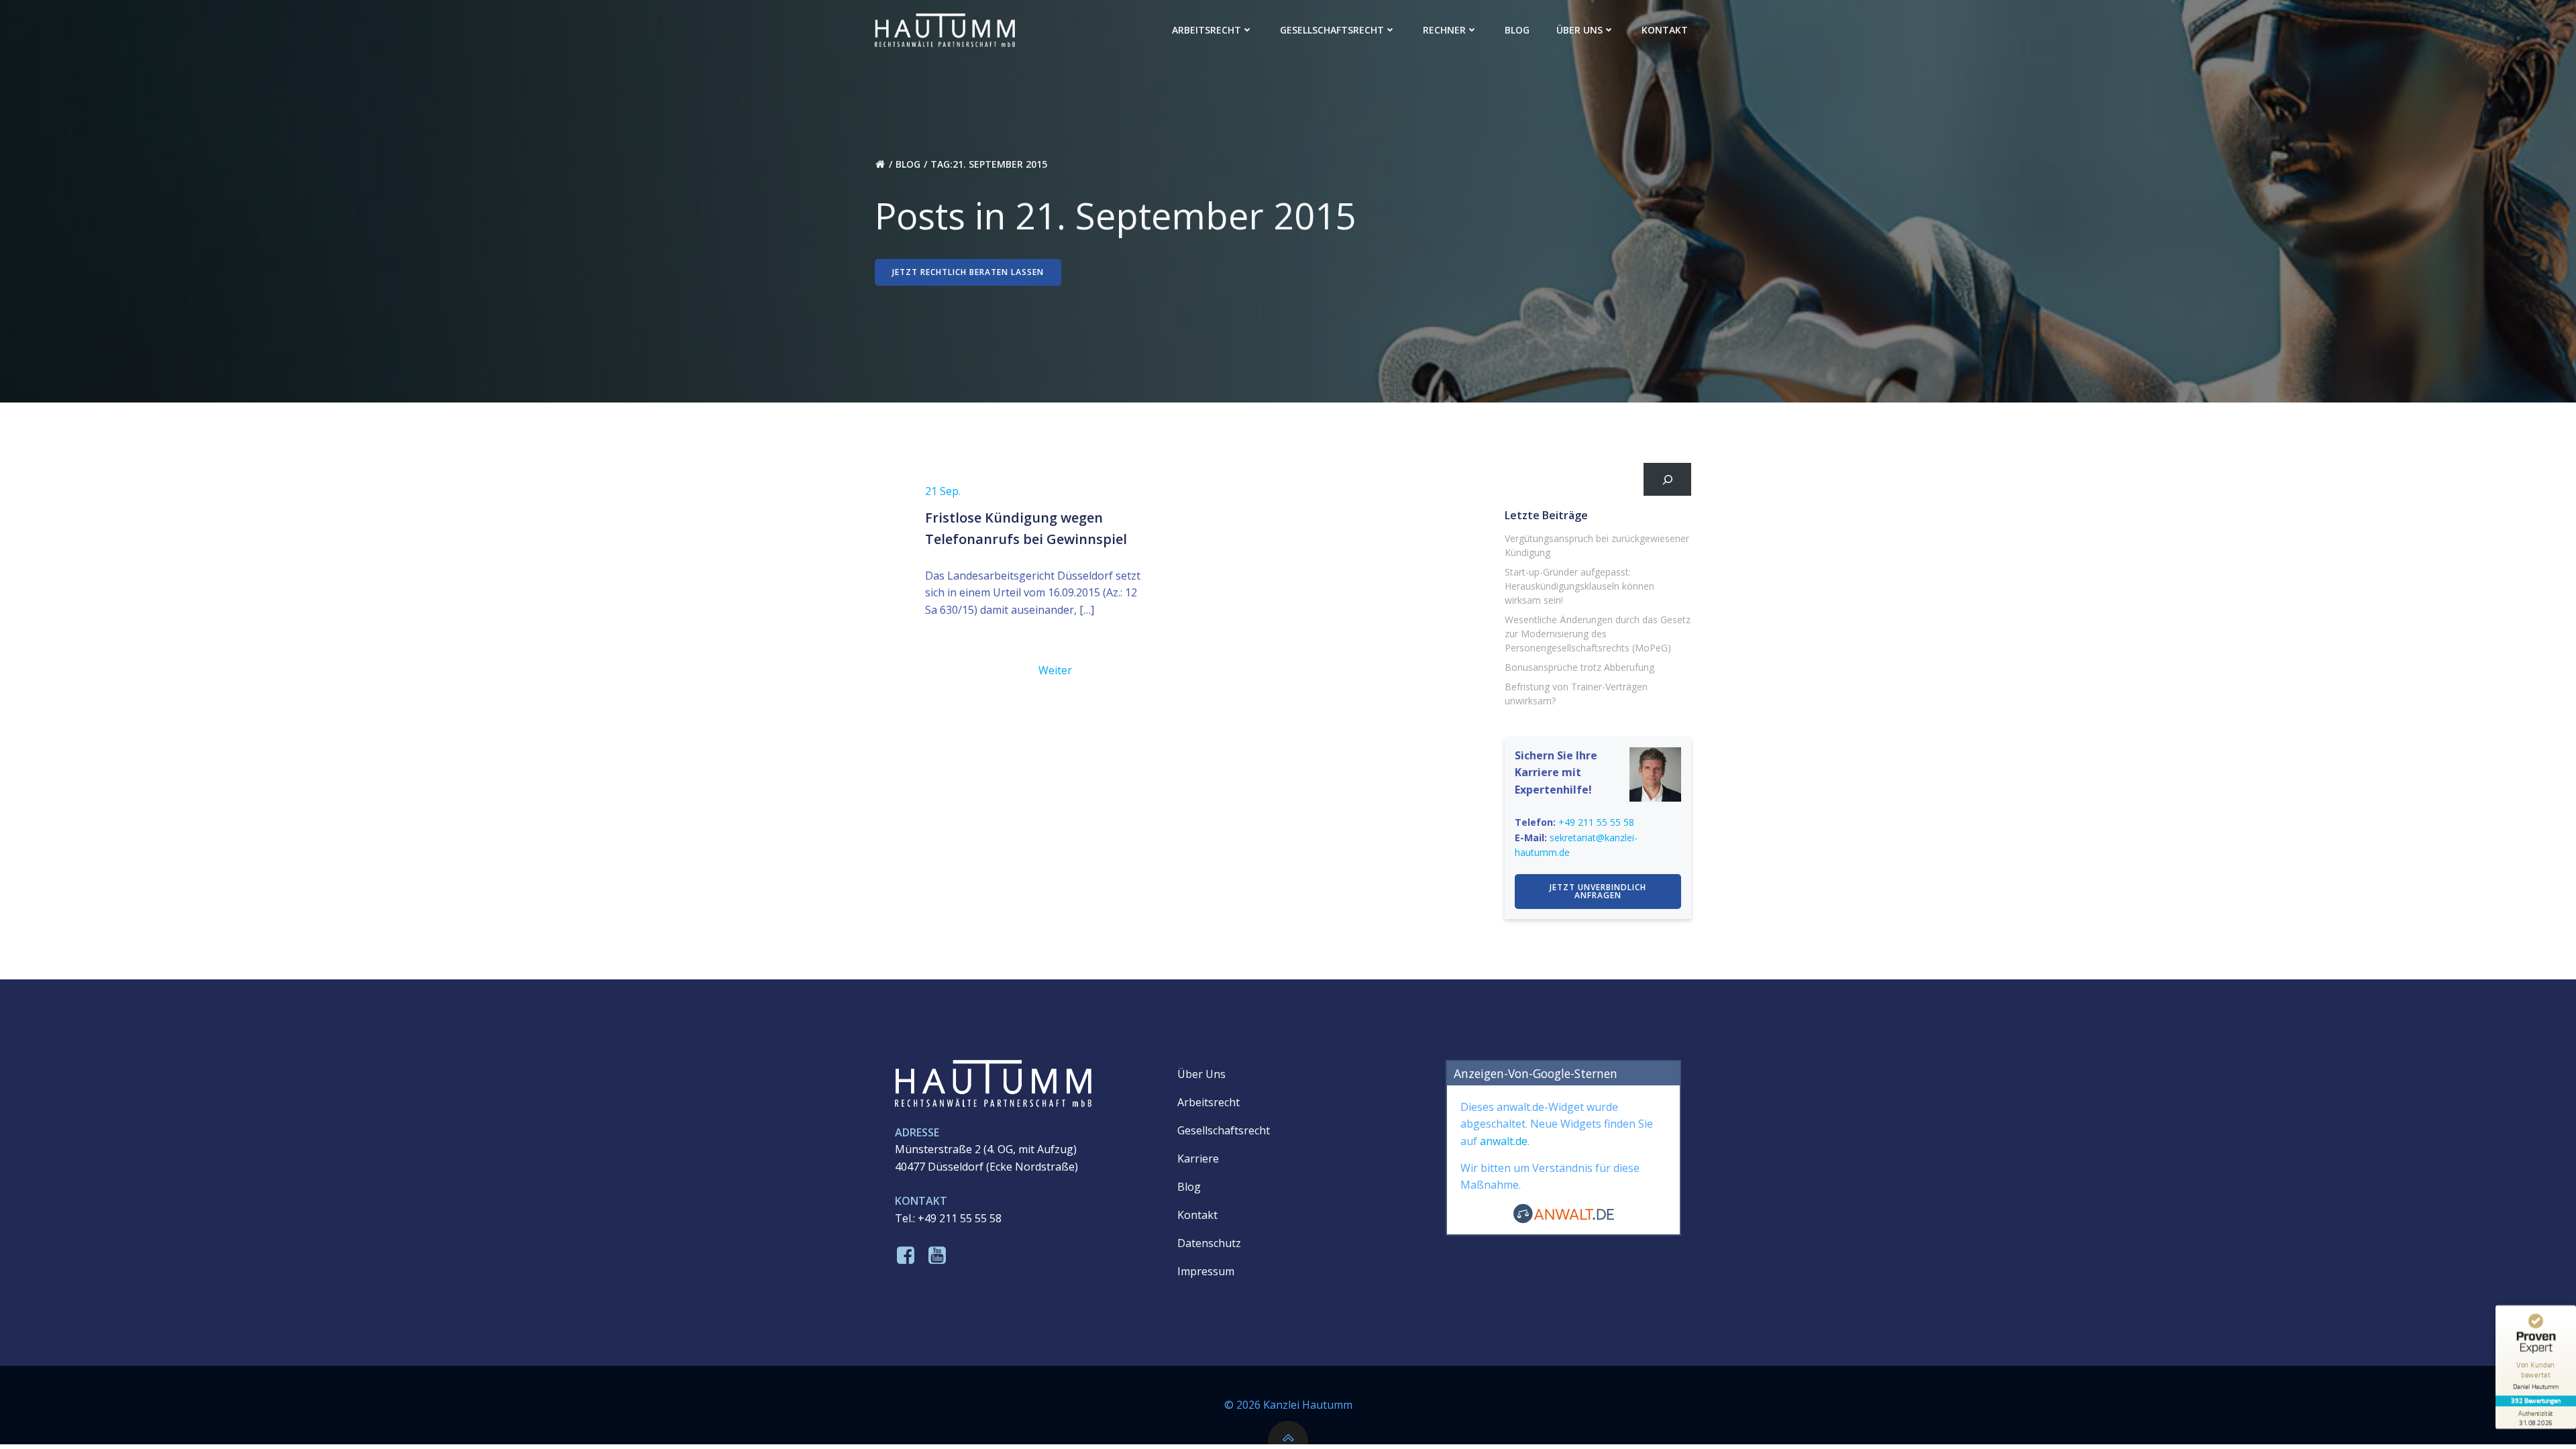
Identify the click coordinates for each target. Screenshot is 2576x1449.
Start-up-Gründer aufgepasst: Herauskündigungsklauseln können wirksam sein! (1579, 586)
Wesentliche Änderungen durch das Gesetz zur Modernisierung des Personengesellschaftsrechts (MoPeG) (1598, 634)
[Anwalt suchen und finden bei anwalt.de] (1564, 1220)
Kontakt (1665, 30)
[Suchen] (1667, 479)
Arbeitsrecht (1206, 30)
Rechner (1444, 30)
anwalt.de (1504, 1141)
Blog (1517, 30)
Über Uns (1579, 30)
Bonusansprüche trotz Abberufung (1579, 667)
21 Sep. (943, 491)
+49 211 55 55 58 (1596, 822)
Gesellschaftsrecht (1332, 30)
